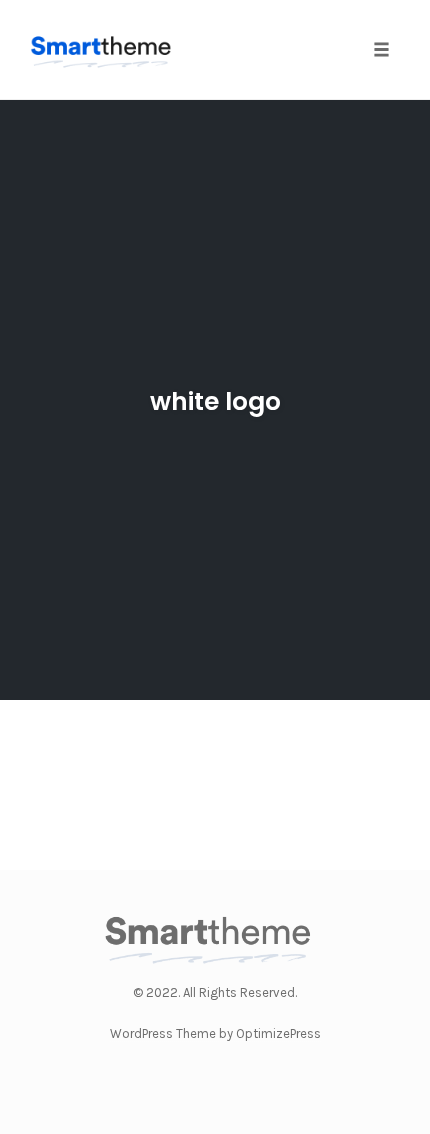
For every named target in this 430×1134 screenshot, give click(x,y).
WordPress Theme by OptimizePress (215, 1033)
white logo (215, 401)
